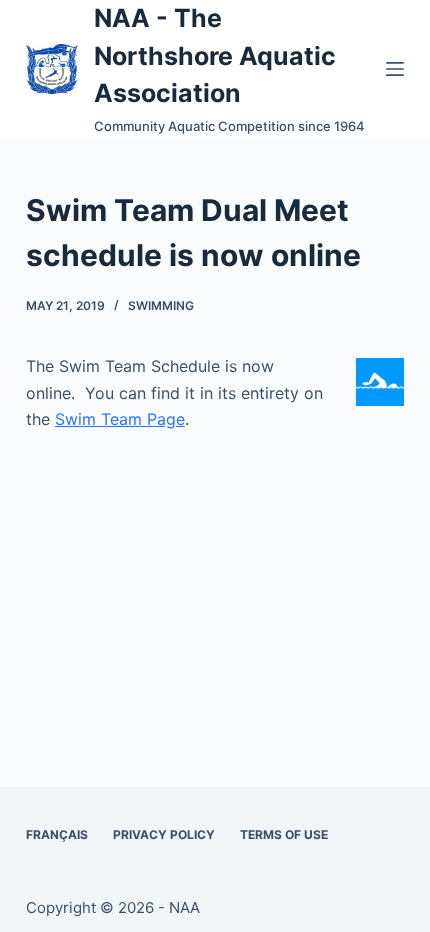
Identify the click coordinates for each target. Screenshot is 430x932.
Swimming (161, 305)
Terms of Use (284, 834)
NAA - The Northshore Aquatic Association (215, 55)
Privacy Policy (164, 834)
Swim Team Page (120, 419)
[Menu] (395, 69)
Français (57, 834)
